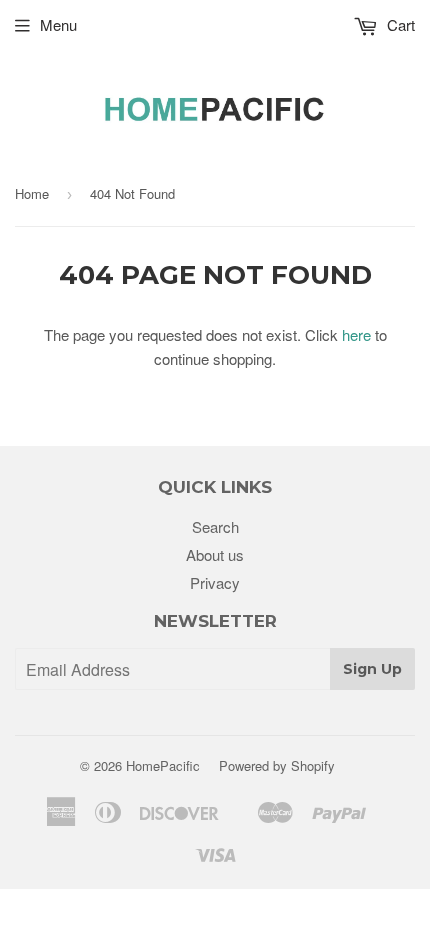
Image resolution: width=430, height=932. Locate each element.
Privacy (215, 582)
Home (32, 193)
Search (215, 526)
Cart (399, 24)
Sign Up (372, 669)
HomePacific (163, 765)
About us (215, 554)
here (356, 334)
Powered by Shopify (277, 765)
